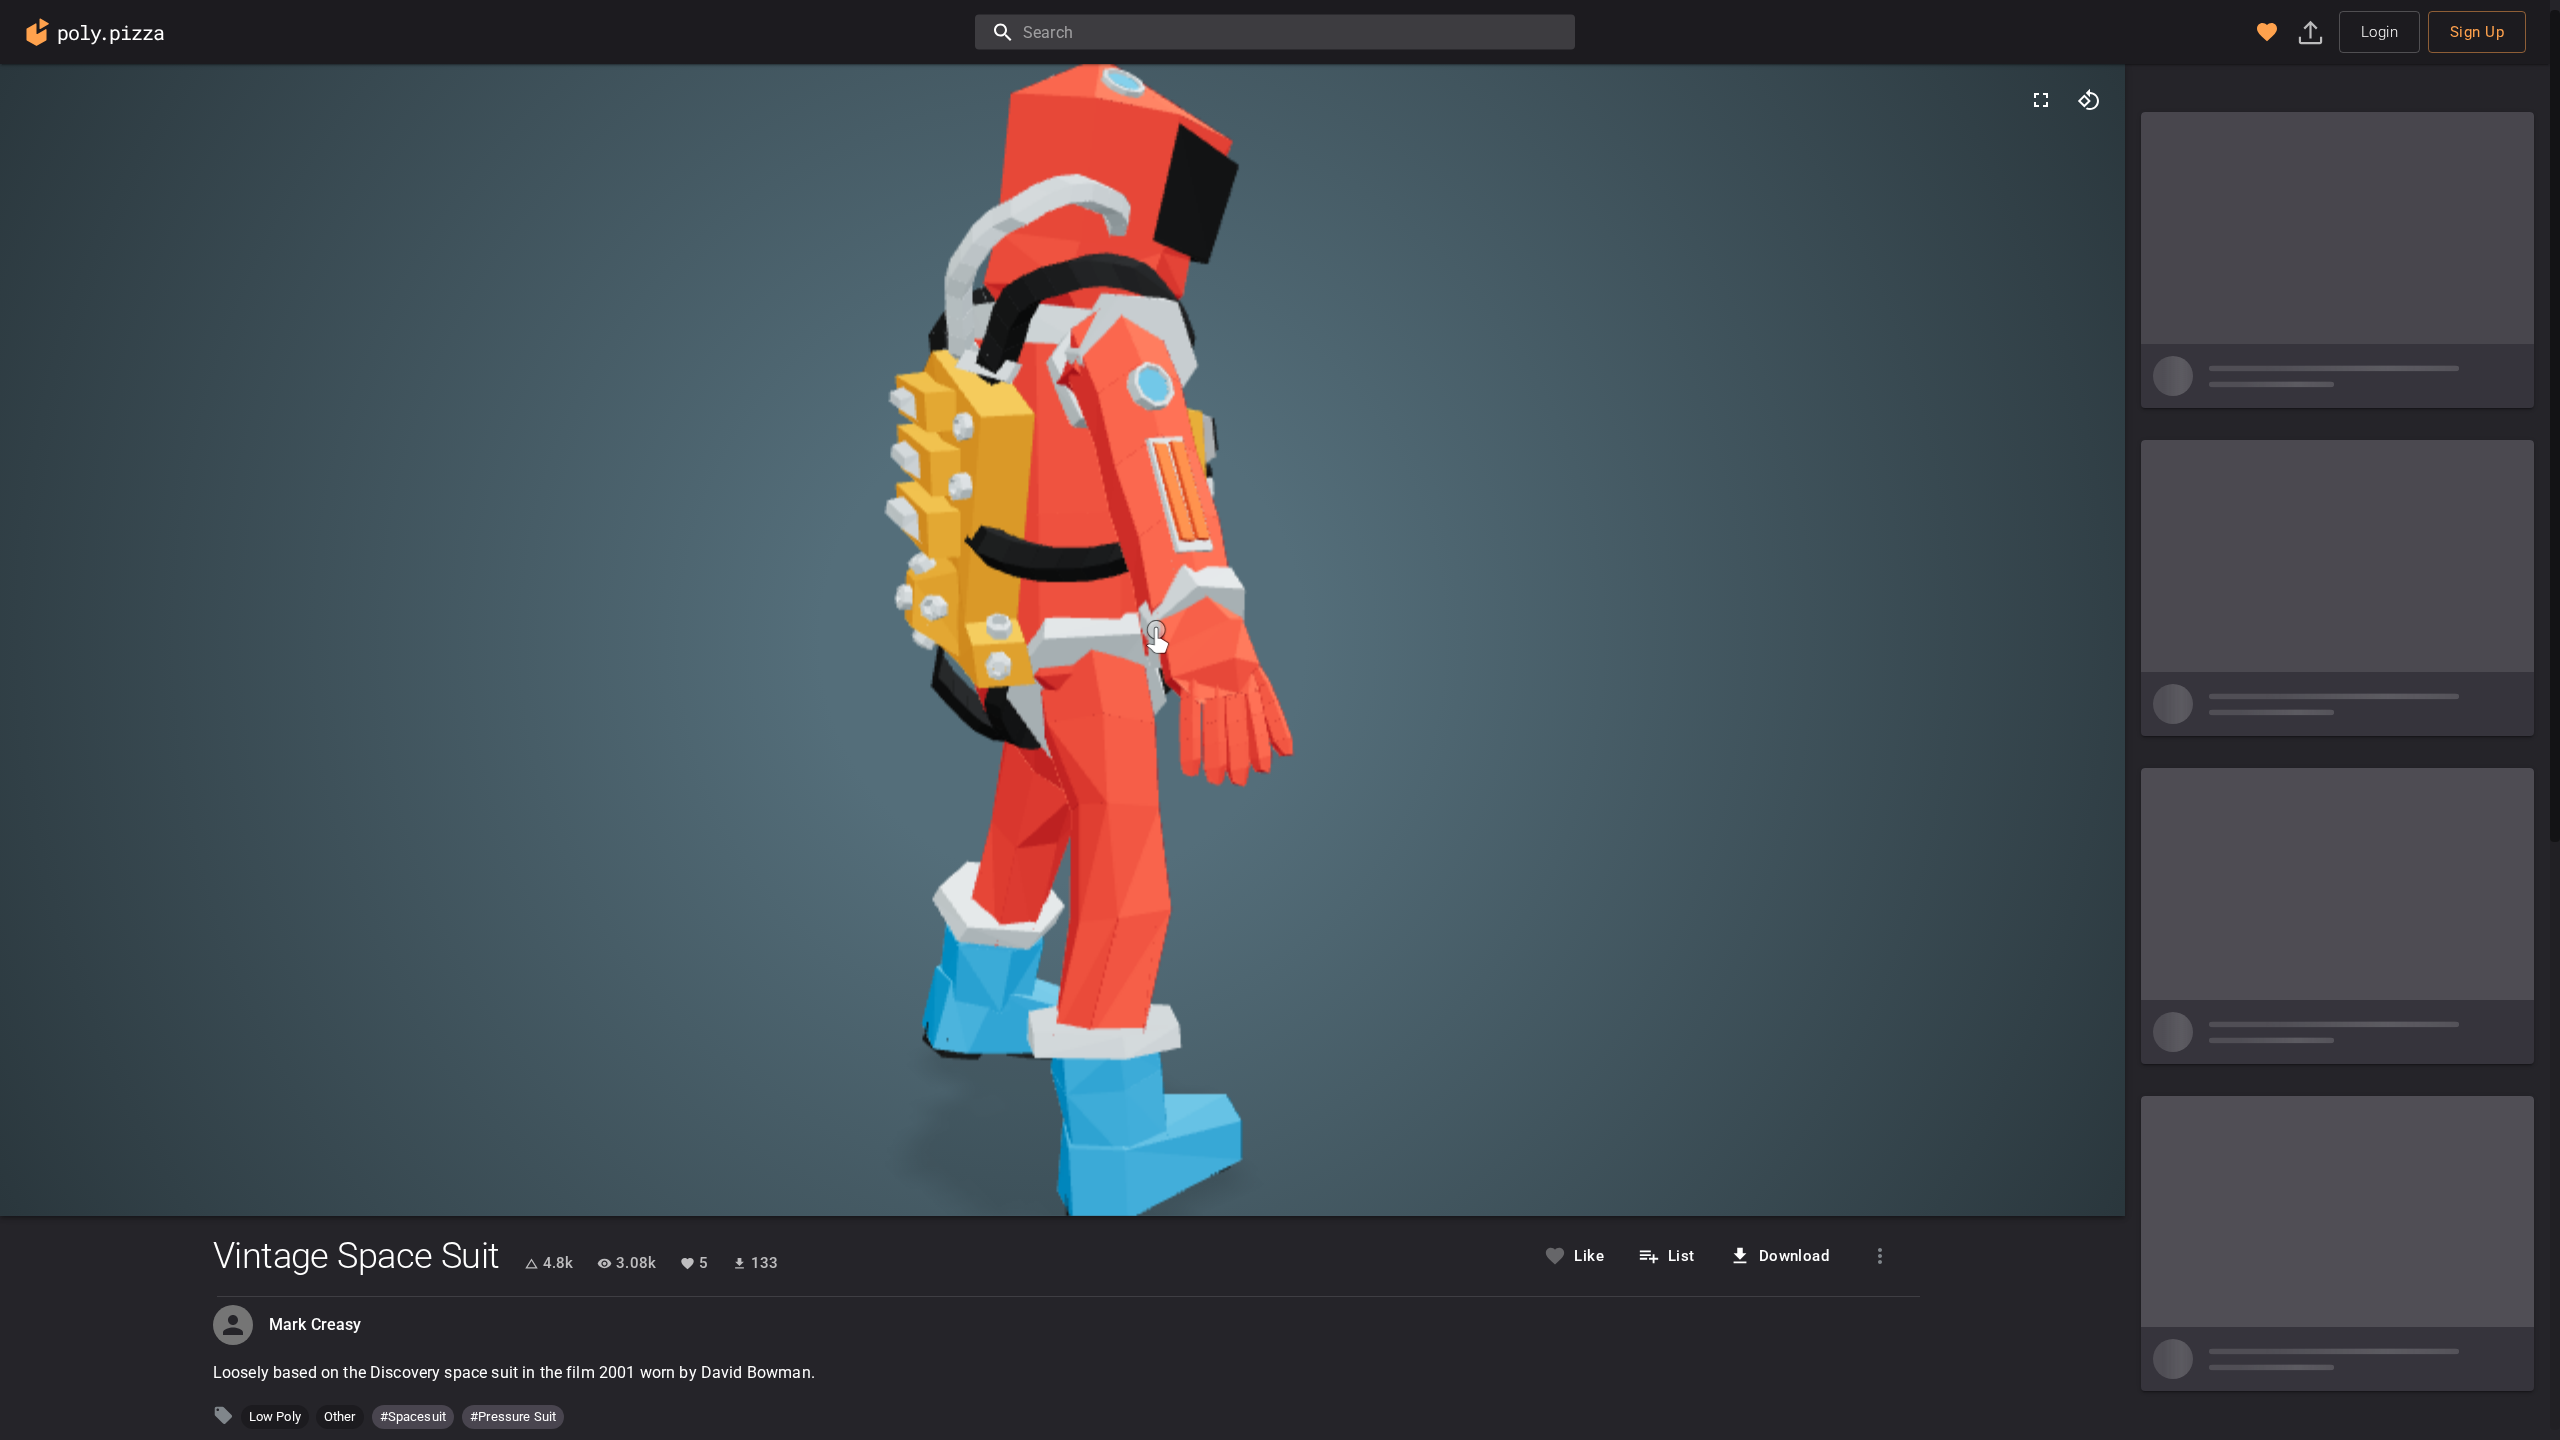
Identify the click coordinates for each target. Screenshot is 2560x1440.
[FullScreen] (2041, 100)
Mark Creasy (315, 1324)
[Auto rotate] (2089, 100)
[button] (2267, 32)
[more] (1880, 1256)
